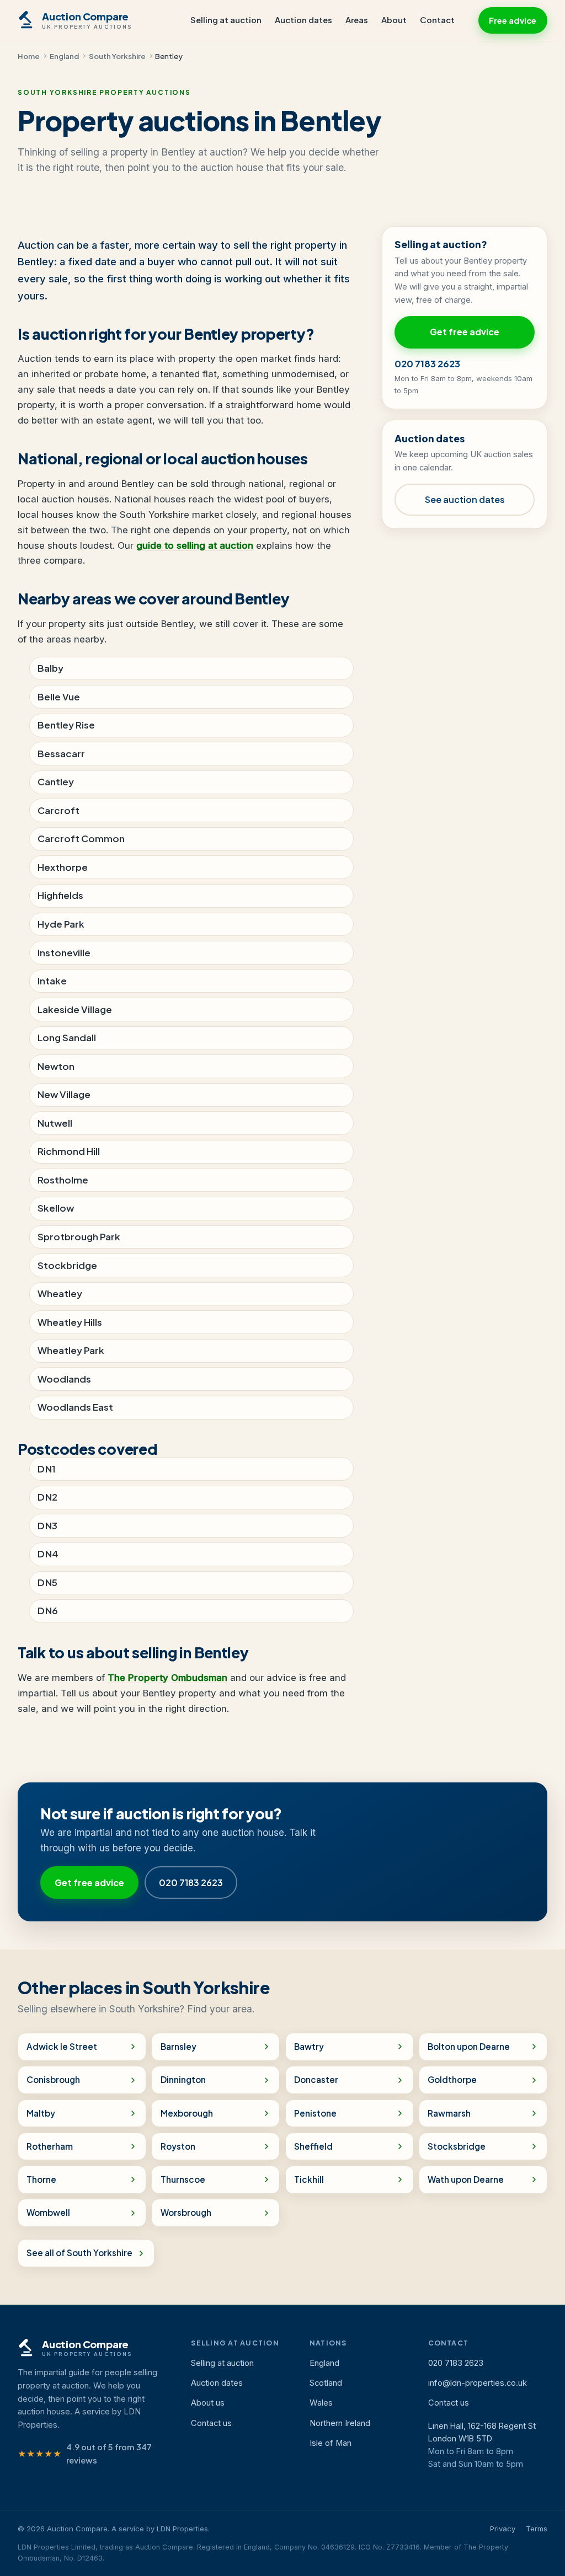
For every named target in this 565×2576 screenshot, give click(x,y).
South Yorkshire (117, 56)
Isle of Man (331, 2443)
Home (29, 56)
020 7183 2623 (427, 364)
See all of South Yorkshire (79, 2253)
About (394, 20)
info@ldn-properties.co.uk (478, 2383)
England (64, 56)
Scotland (326, 2383)
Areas (357, 20)
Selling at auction (226, 20)
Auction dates (303, 20)
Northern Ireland (340, 2423)
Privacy (503, 2529)
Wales (321, 2403)
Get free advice (465, 332)
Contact (437, 20)
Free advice (513, 20)
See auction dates (465, 499)
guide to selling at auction (195, 545)
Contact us (211, 2423)
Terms (537, 2529)
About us (208, 2403)
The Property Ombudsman (167, 1678)
